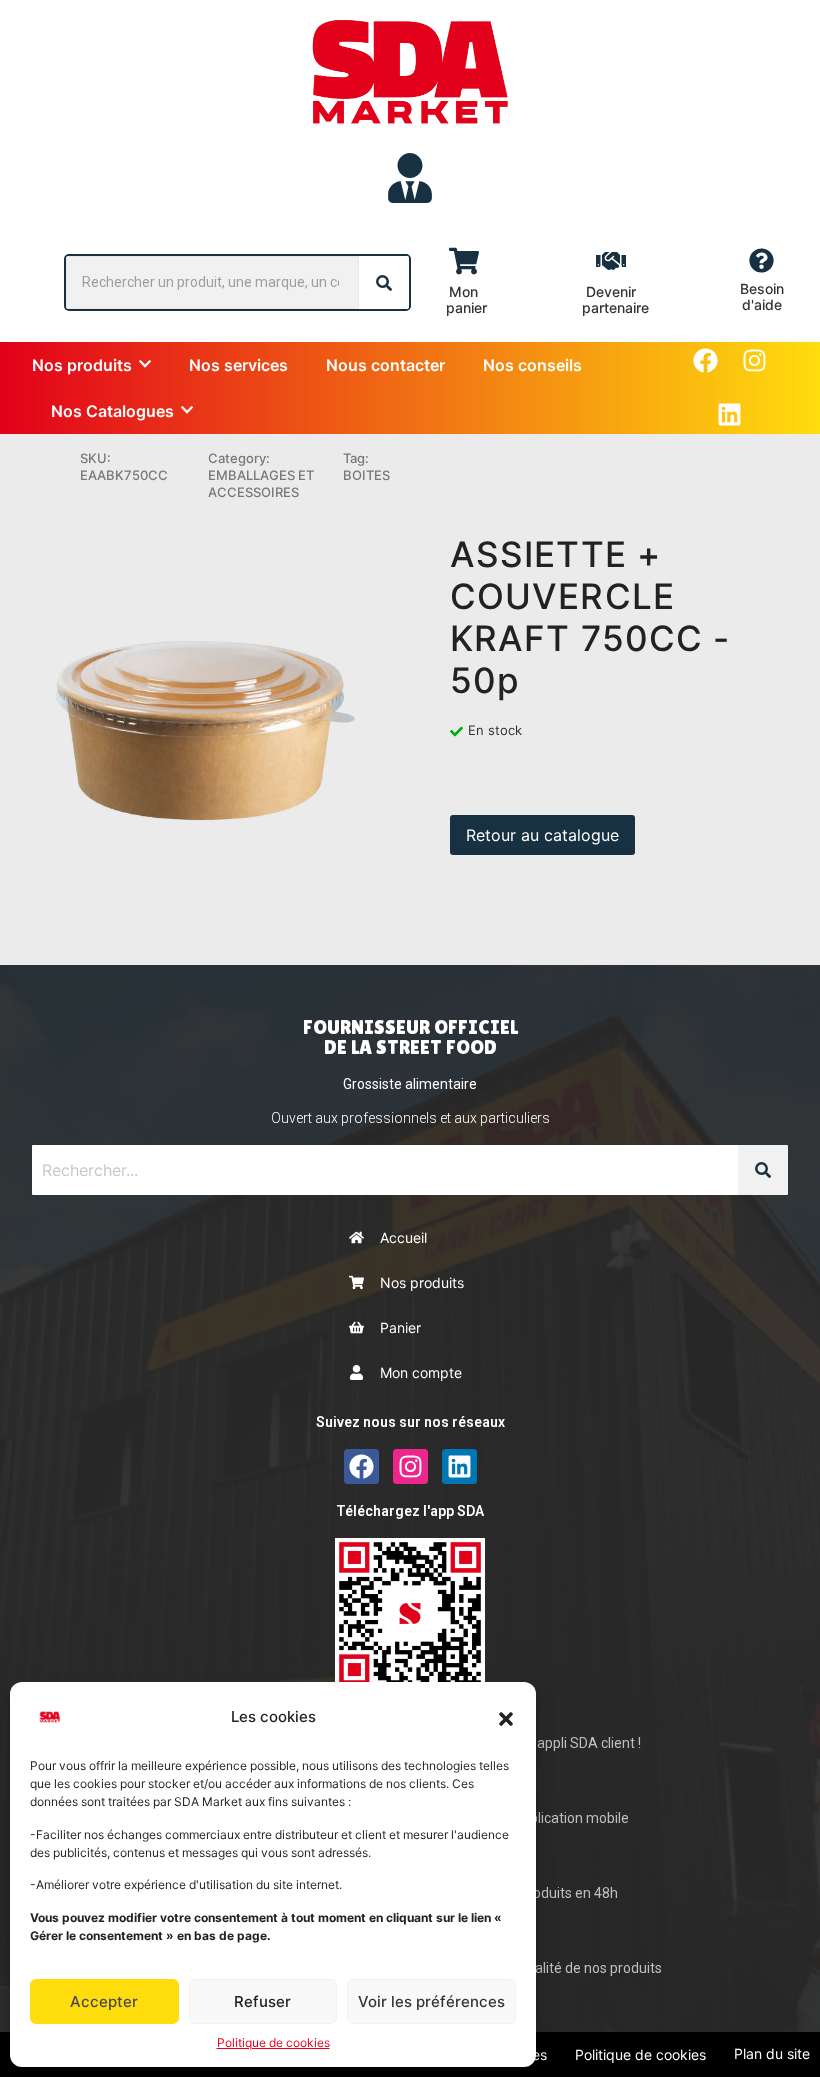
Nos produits (422, 1282)
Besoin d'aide (762, 296)
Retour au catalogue (542, 835)
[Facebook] (705, 360)
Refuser (262, 2001)
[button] (506, 1717)
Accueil (403, 1237)
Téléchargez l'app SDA (410, 1511)
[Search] (384, 282)
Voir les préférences (431, 2001)
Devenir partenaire (615, 299)
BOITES (366, 475)
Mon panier (466, 299)
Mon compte (421, 1372)
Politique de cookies (273, 2042)
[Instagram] (754, 360)
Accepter (104, 2001)
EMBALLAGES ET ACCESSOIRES (261, 483)
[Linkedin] (729, 414)
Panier (400, 1327)
